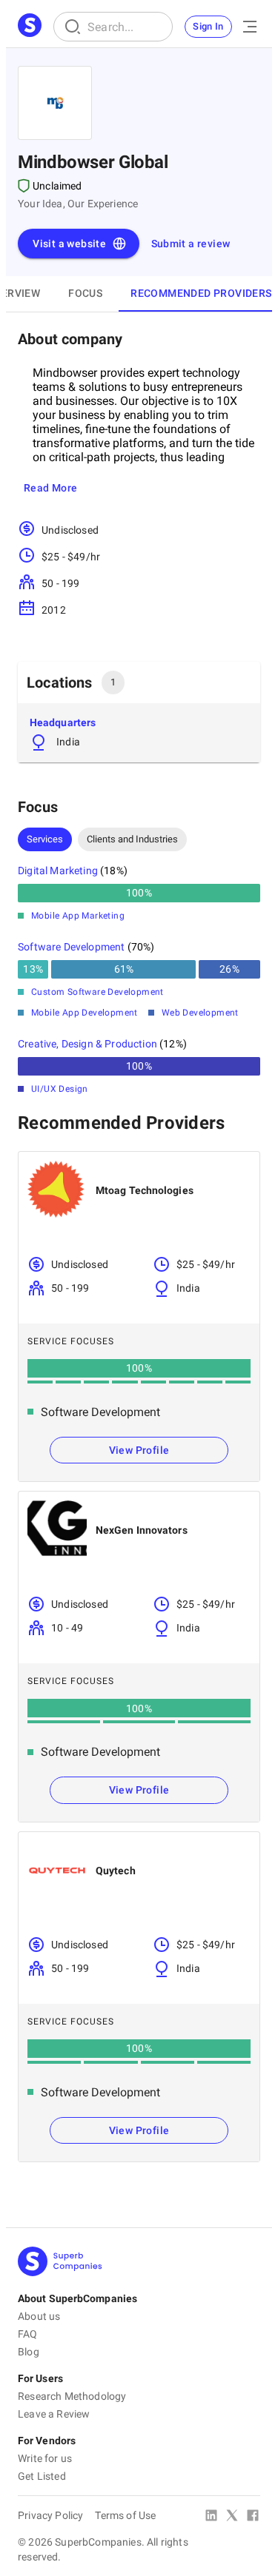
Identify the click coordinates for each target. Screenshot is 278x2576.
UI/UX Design (60, 1089)
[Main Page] (30, 27)
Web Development (200, 1013)
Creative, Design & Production (87, 1044)
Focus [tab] (85, 293)
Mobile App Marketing (78, 916)
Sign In (208, 26)
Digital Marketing (58, 871)
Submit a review (191, 244)
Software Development (71, 947)
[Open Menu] (250, 27)
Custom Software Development (97, 992)
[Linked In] (211, 2517)
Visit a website (69, 244)
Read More (51, 488)
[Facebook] (253, 2517)
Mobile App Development (85, 1013)
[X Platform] (232, 2517)
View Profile (139, 1450)
